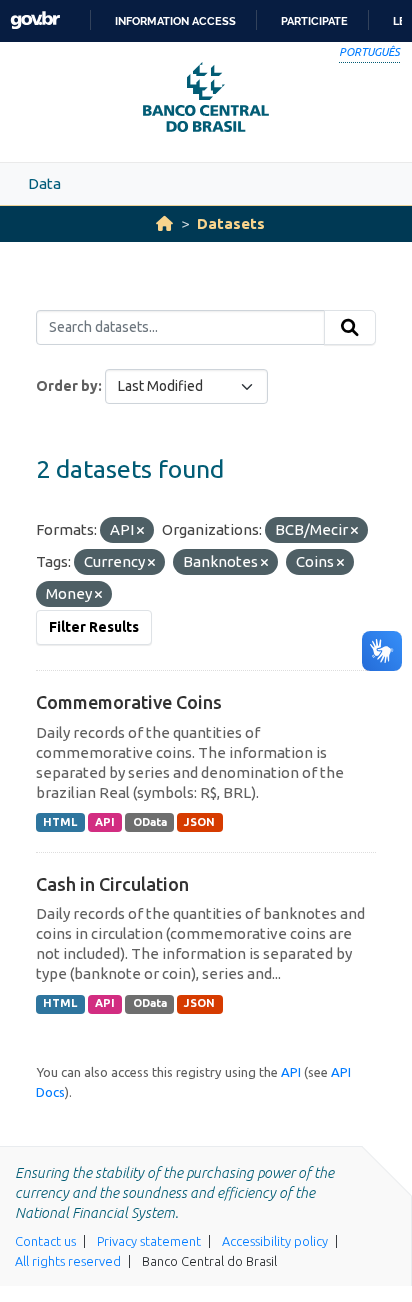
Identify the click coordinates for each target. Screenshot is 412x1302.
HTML (60, 822)
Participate (314, 21)
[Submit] (350, 328)
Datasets (231, 223)
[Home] (164, 223)
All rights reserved (68, 1261)
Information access (175, 21)
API (105, 822)
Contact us (45, 1241)
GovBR (35, 20)
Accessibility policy (275, 1241)
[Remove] (140, 531)
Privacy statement (149, 1241)
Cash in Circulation (112, 884)
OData (150, 822)
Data (44, 183)
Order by (67, 386)
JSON (199, 822)
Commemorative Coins (129, 702)
